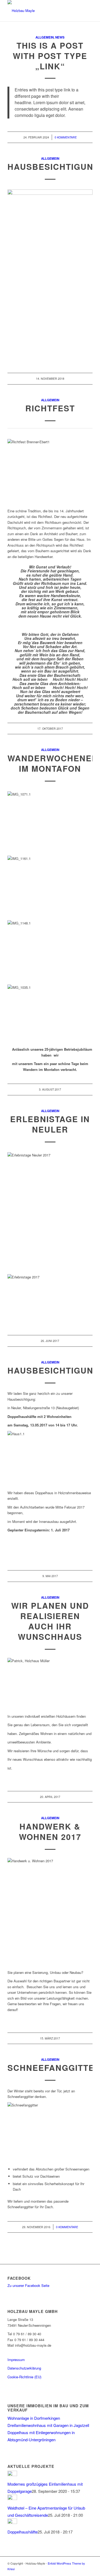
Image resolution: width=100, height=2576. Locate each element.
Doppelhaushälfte (23, 2532)
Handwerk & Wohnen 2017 (50, 1831)
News (60, 37)
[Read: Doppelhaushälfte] (12, 2522)
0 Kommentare (66, 137)
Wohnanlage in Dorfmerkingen (34, 2418)
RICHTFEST (50, 408)
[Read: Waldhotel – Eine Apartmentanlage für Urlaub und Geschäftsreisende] (12, 2498)
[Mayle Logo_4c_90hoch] (41, 11)
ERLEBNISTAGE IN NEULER (50, 1124)
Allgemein (45, 37)
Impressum (16, 2360)
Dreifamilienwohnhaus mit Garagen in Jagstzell (48, 2425)
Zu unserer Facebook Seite (28, 2285)
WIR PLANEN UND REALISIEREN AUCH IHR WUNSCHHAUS (50, 1621)
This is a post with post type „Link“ (50, 56)
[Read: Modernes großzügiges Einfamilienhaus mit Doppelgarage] (12, 2474)
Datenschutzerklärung (24, 2368)
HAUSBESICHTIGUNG (54, 166)
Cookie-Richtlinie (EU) (24, 2377)
